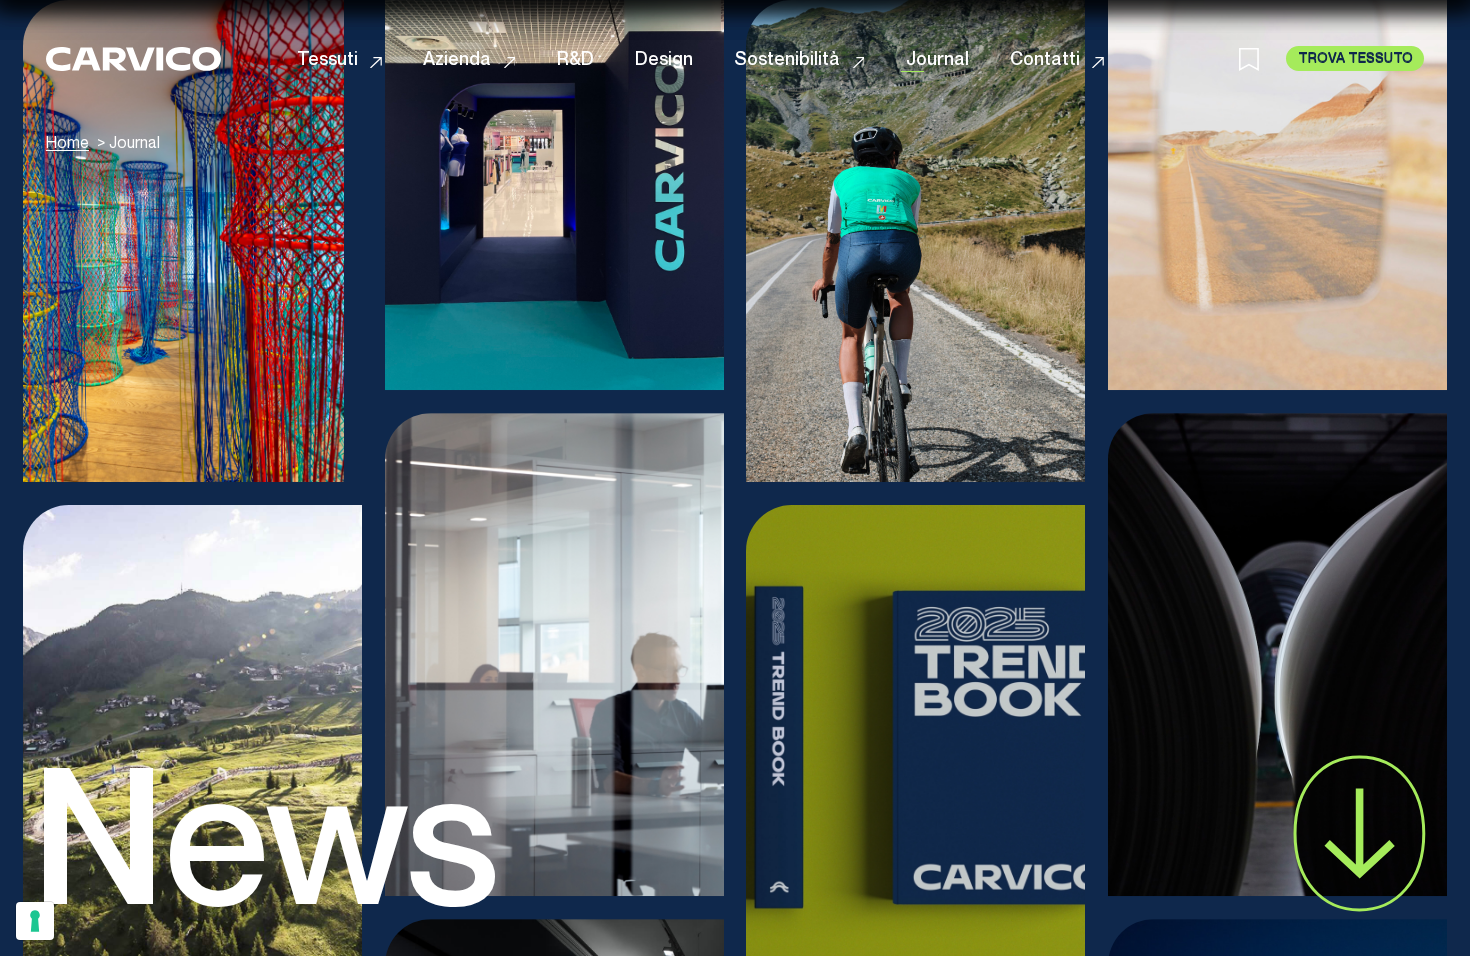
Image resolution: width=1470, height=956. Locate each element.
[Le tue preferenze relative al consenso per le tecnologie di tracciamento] (35, 921)
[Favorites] (1262, 58)
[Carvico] (133, 58)
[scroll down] (1359, 833)
